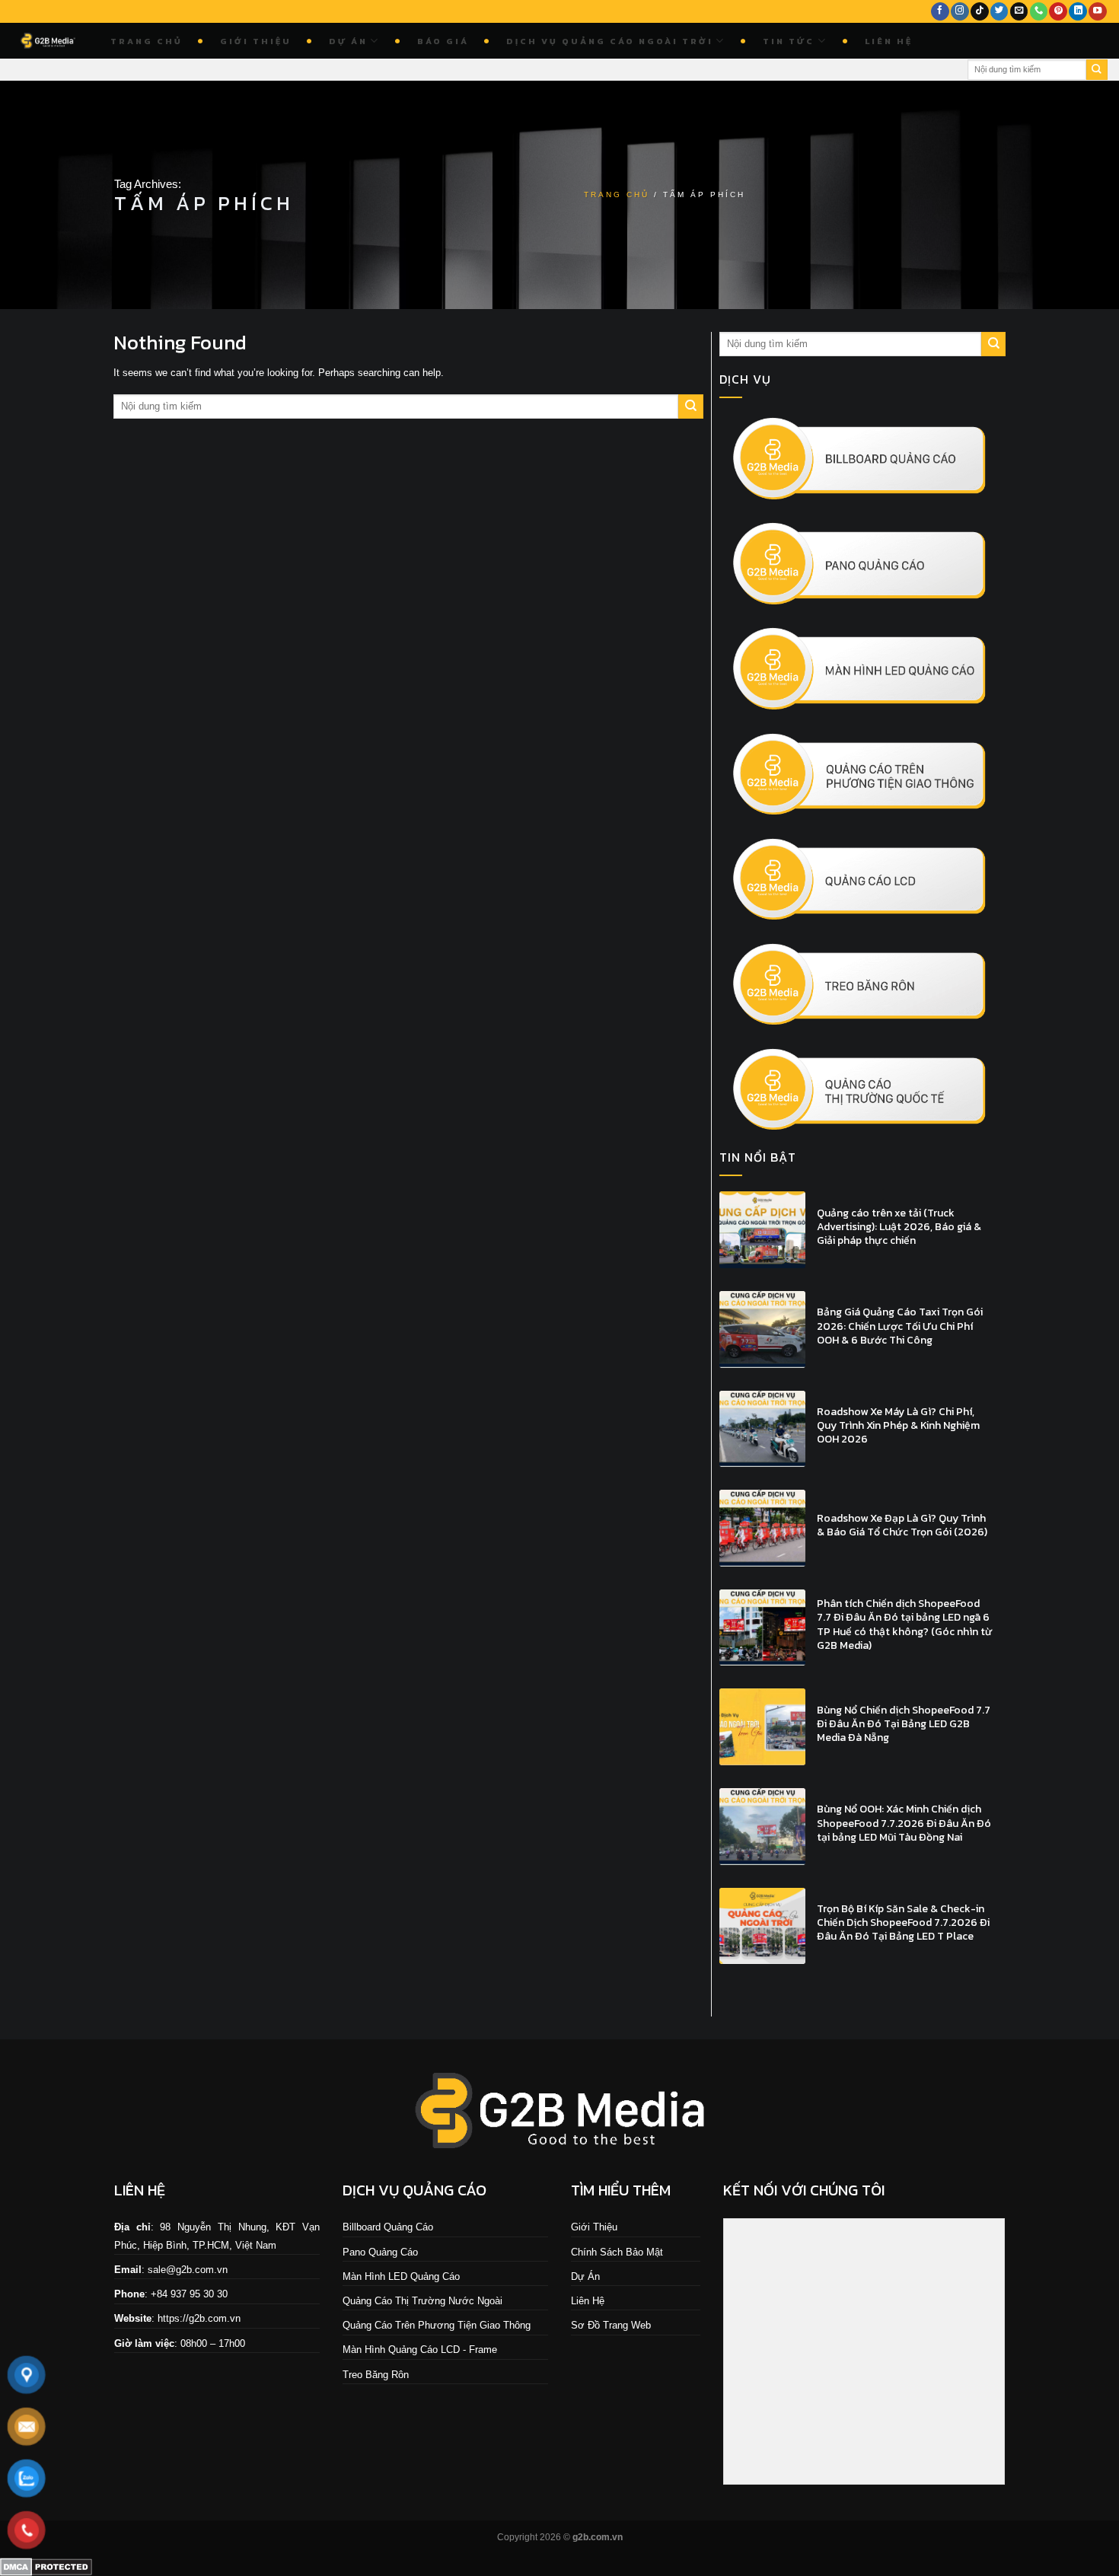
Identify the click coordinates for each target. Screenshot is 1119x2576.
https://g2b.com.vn (199, 2318)
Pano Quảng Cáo (380, 2252)
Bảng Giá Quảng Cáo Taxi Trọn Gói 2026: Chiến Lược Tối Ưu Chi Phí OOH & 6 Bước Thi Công (900, 1326)
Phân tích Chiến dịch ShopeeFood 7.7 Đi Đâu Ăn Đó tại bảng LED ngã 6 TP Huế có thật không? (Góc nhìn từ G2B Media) (905, 1625)
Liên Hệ (889, 41)
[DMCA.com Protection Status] (46, 2566)
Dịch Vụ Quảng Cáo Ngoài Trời (610, 41)
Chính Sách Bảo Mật (617, 2252)
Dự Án (348, 41)
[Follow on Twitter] (999, 12)
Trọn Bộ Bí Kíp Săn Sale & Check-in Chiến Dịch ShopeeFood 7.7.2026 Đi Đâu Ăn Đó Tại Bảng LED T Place (903, 1923)
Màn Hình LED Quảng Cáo (401, 2276)
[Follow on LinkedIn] (1078, 12)
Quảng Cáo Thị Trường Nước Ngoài (422, 2301)
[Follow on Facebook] (940, 12)
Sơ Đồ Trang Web (611, 2325)
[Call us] (1039, 12)
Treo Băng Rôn (376, 2375)
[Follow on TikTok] (980, 12)
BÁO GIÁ (443, 41)
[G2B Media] (49, 41)
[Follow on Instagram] (960, 12)
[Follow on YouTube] (1098, 12)
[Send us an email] (1019, 12)
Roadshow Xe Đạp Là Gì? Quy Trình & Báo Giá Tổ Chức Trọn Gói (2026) (902, 1526)
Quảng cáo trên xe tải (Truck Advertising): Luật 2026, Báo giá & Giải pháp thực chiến (899, 1227)
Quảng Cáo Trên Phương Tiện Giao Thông (437, 2325)
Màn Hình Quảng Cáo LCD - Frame (420, 2350)
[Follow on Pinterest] (1058, 12)
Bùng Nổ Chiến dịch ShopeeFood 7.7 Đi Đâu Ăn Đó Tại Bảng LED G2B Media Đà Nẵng (904, 1725)
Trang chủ (147, 41)
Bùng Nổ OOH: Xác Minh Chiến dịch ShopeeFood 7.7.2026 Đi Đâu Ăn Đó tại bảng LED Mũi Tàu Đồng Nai (904, 1824)
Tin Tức (789, 41)
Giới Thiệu (256, 41)
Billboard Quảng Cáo (388, 2227)
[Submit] (1097, 70)
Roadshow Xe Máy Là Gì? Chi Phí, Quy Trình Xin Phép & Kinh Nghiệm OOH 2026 (898, 1426)
